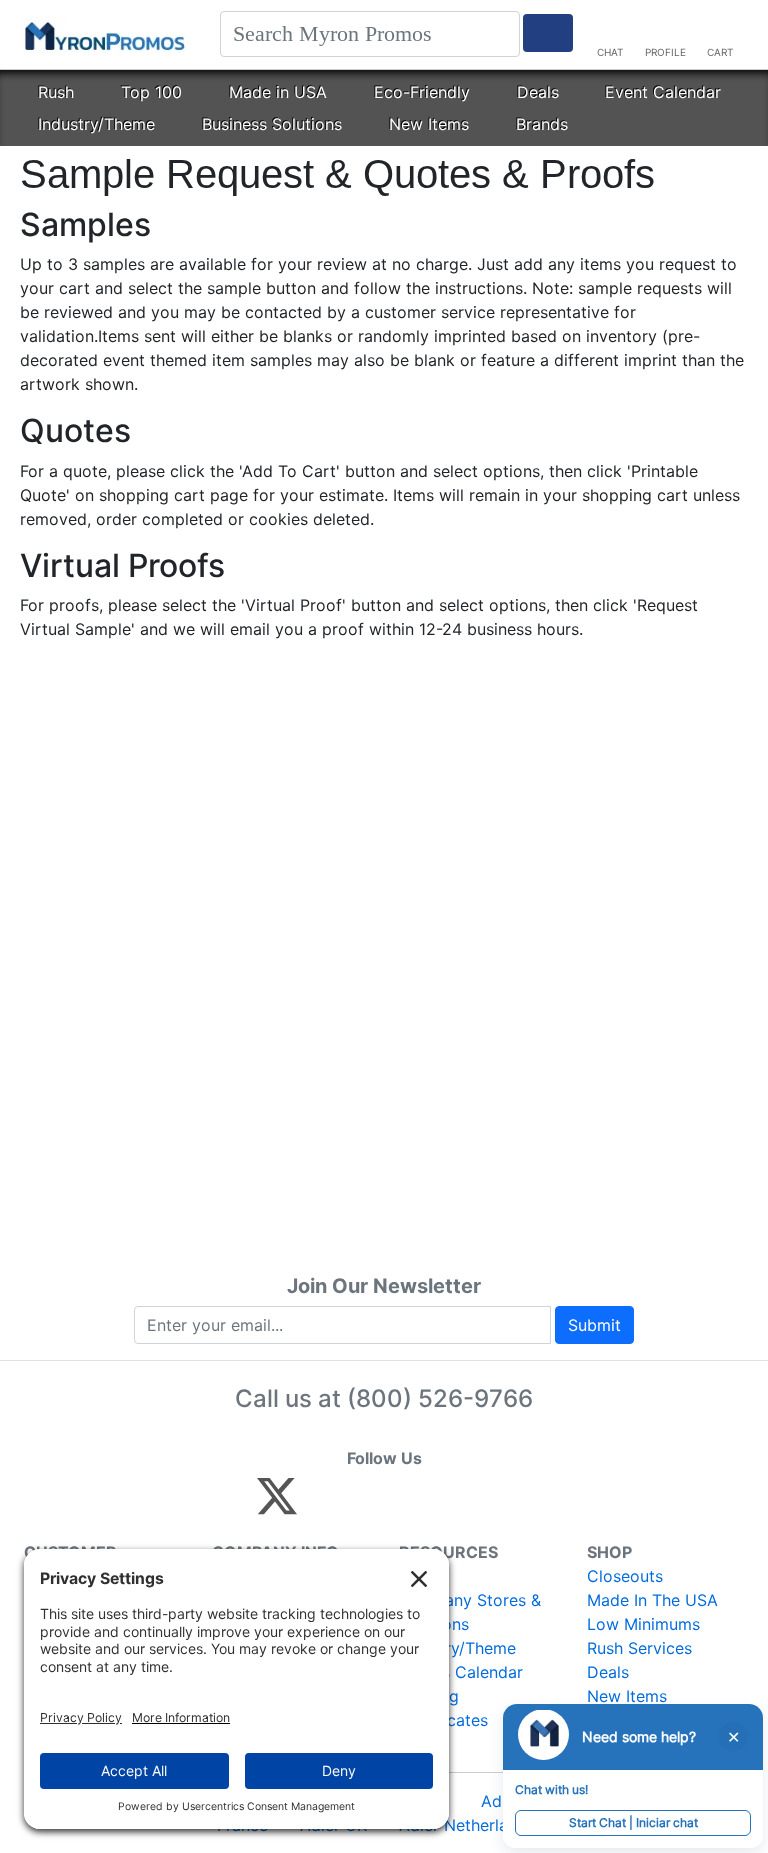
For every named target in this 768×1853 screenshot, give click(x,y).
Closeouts (625, 1576)
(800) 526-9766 (440, 1398)
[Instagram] (410, 1505)
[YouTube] (496, 1505)
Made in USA (278, 92)
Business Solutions (272, 124)
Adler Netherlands (467, 1825)
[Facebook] (324, 1505)
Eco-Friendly (422, 92)
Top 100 (151, 92)
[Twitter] (277, 1505)
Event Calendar (663, 92)
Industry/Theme (96, 124)
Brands (542, 124)
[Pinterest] (367, 1505)
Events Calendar (461, 1672)
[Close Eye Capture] (733, 1737)
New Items (429, 124)
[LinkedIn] (453, 1505)
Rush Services (639, 1648)
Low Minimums (643, 1624)
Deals (538, 92)
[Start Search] (548, 33)
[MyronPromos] (103, 35)
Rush (56, 92)
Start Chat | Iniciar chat (633, 1822)
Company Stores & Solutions (470, 1612)
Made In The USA (652, 1600)
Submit (594, 1325)
